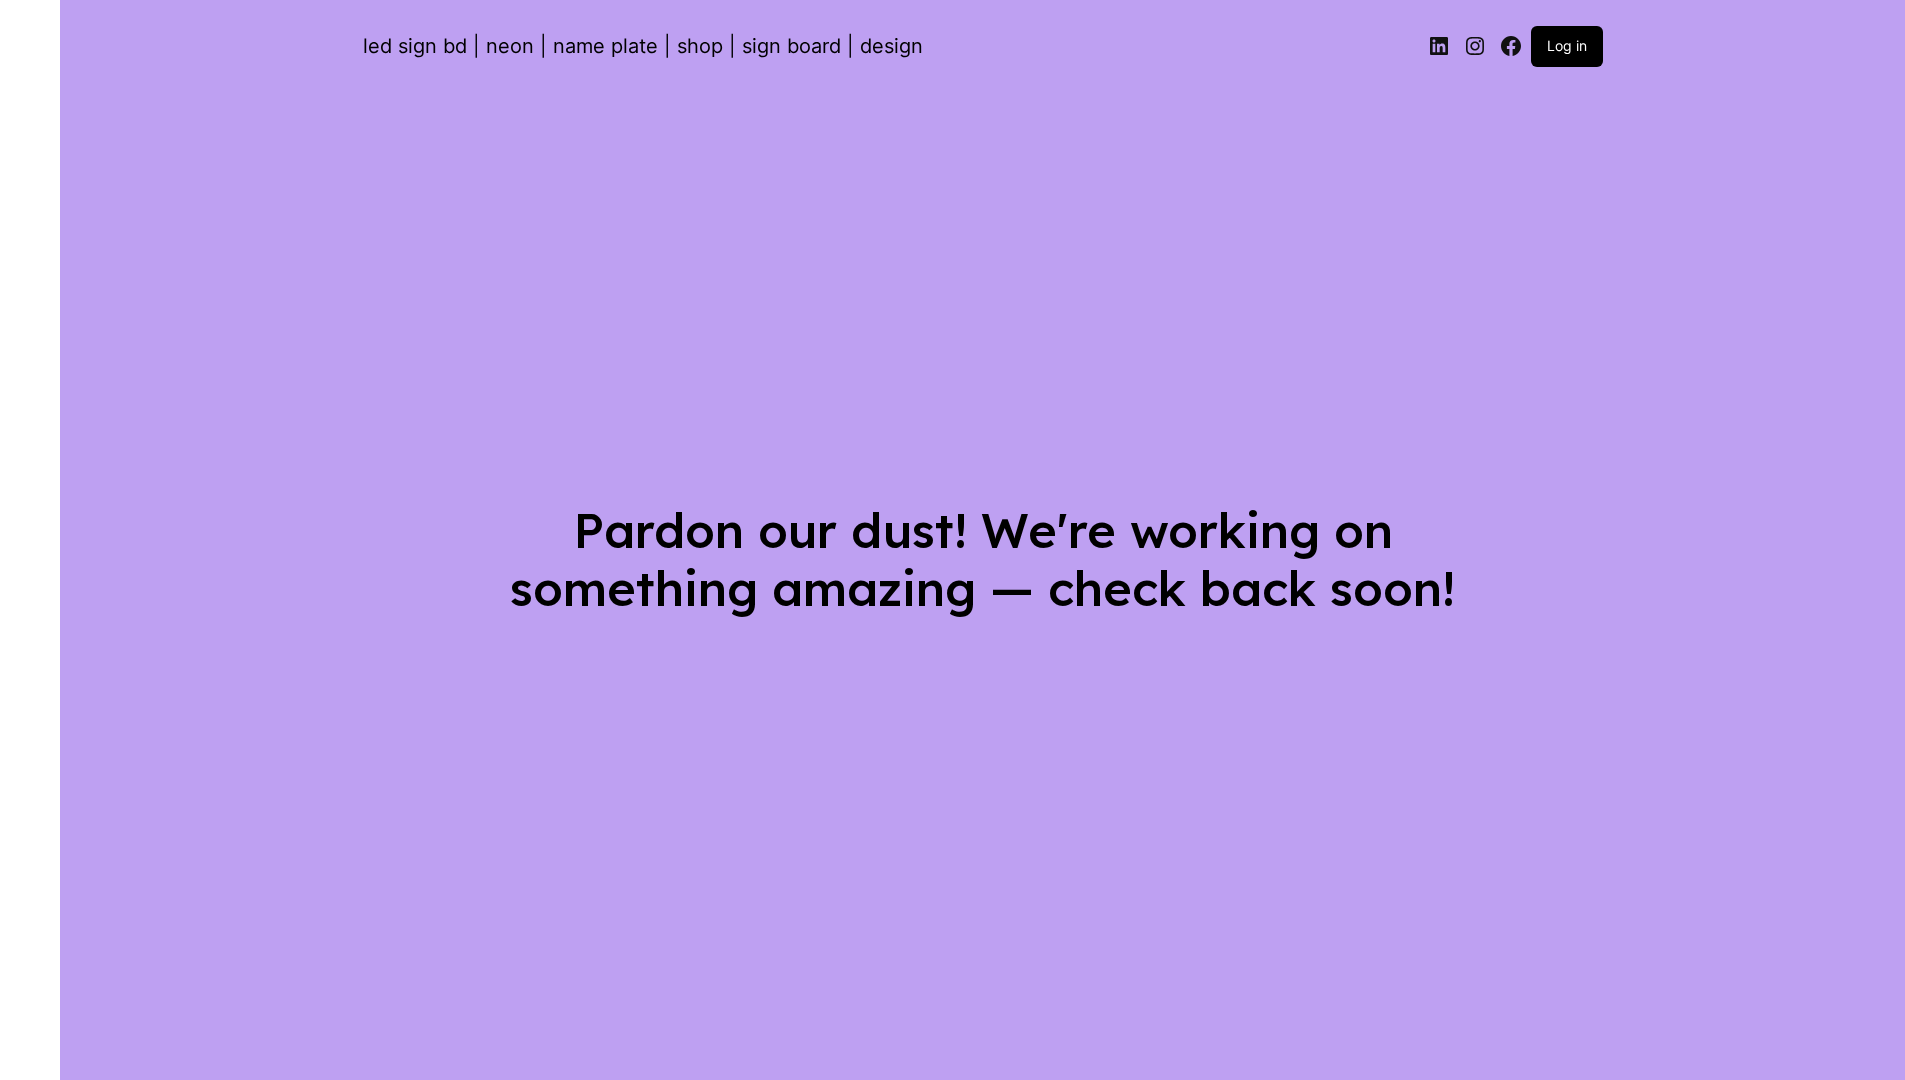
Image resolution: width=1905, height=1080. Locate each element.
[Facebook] (1511, 46)
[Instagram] (1475, 46)
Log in (1567, 45)
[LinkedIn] (1439, 46)
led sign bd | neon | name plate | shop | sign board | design (643, 46)
